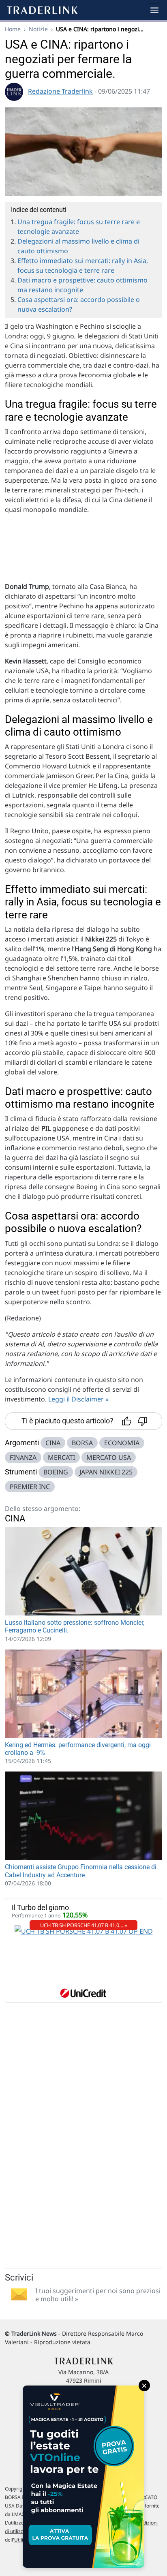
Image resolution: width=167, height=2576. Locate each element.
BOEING (56, 1472)
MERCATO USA (109, 1457)
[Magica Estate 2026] (83, 2477)
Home (13, 29)
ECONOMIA (122, 1443)
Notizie (38, 29)
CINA (53, 1443)
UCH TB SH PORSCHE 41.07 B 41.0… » (84, 1925)
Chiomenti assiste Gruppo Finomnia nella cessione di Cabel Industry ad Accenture (81, 1871)
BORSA (82, 1443)
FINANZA (23, 1457)
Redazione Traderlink (60, 91)
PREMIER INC (30, 1487)
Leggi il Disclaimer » (78, 1399)
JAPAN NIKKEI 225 (106, 1472)
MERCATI (61, 1457)
